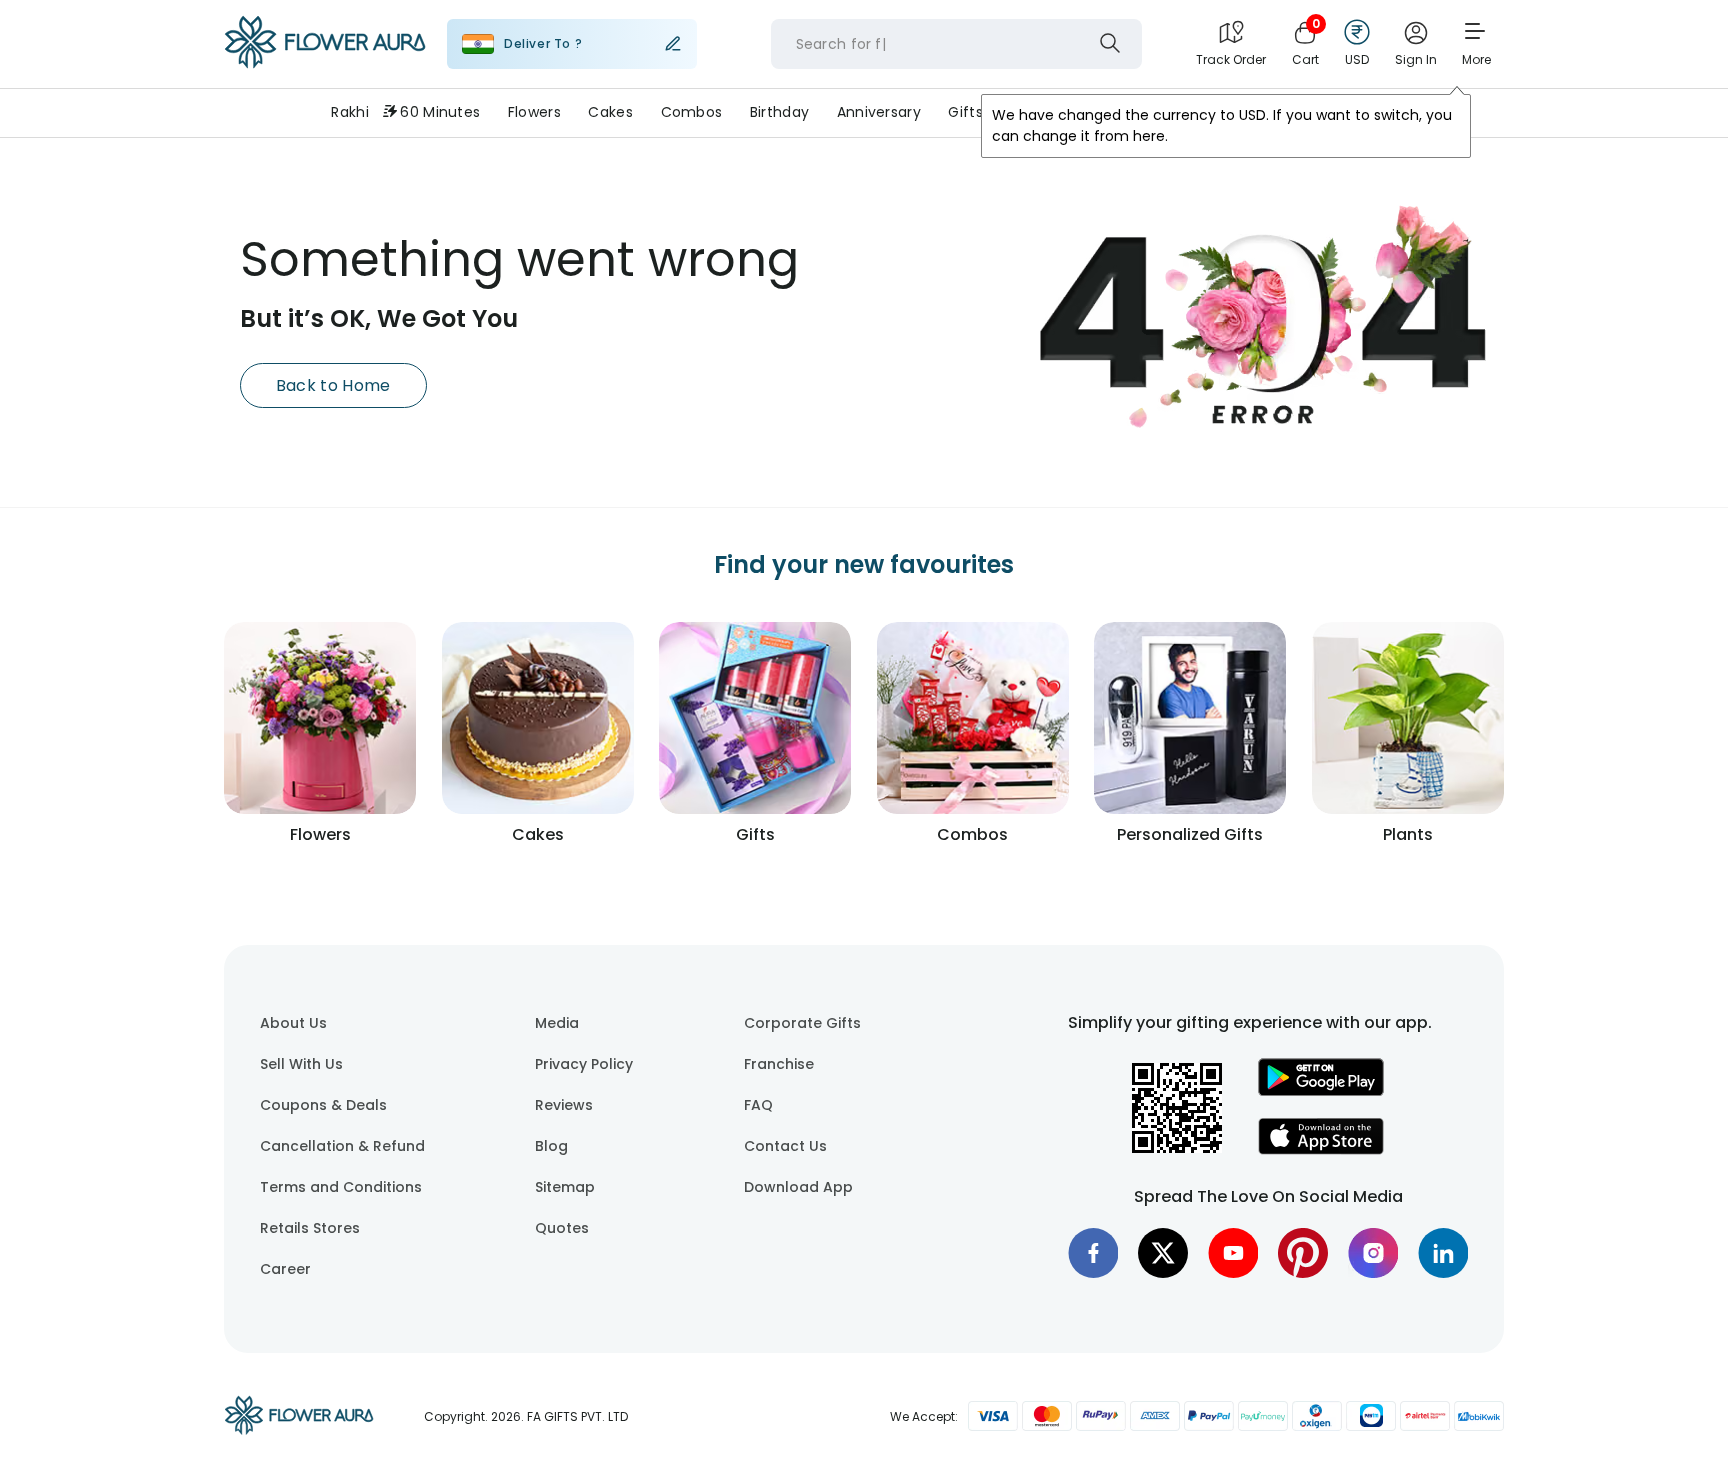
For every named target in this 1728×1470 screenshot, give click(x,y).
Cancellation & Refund (342, 1146)
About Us (293, 1023)
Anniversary (879, 112)
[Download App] (1321, 1091)
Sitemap (565, 1187)
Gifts (965, 112)
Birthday (779, 112)
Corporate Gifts (802, 1023)
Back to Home (333, 385)
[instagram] (1373, 1253)
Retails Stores (310, 1228)
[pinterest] (1303, 1253)
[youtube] (1233, 1253)
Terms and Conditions (341, 1187)
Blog (551, 1146)
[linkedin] (1443, 1253)
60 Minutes (440, 112)
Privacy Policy (584, 1064)
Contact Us (785, 1146)
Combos (692, 112)
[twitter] (1163, 1253)
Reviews (564, 1105)
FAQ (758, 1105)
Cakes (610, 112)
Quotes (562, 1228)
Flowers (534, 112)
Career (285, 1269)
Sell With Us (301, 1064)
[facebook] (1093, 1253)
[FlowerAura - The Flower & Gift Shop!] (325, 64)
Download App (798, 1187)
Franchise (779, 1064)
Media (557, 1023)
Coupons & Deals (323, 1105)
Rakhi (349, 112)
